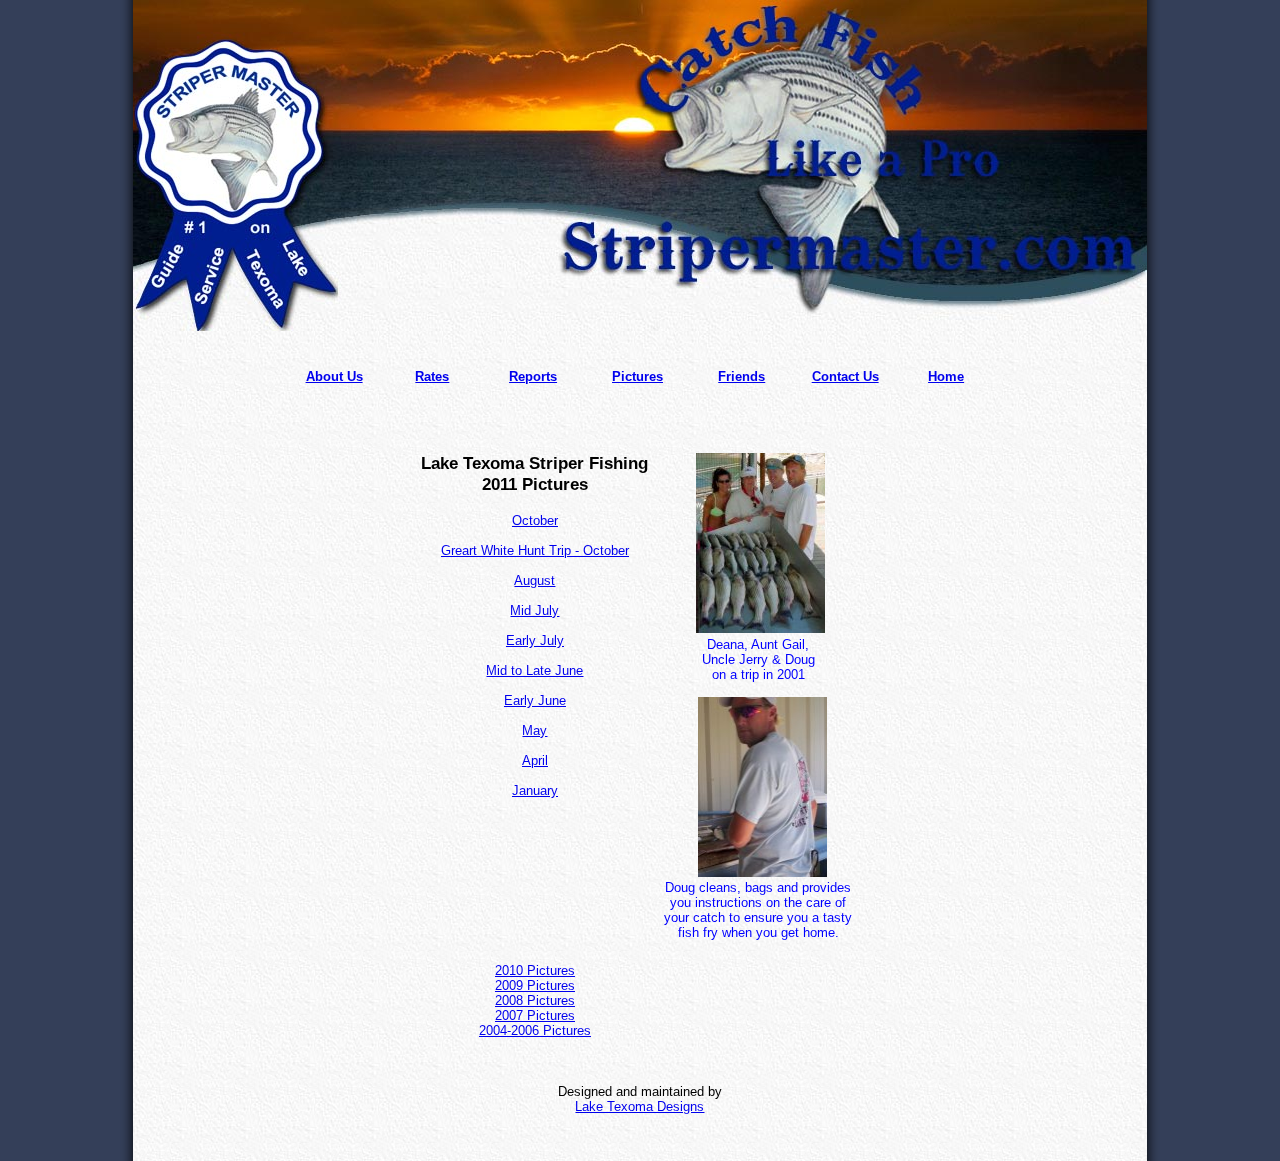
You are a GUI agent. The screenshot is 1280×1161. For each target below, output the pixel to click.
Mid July (534, 610)
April (535, 760)
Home (946, 376)
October (535, 520)
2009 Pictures (535, 985)
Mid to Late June (534, 670)
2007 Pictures (535, 1015)
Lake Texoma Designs (639, 1106)
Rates (432, 376)
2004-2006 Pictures (535, 1030)
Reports (533, 376)
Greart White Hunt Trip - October (535, 550)
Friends (741, 376)
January (535, 790)
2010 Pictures (535, 970)
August (534, 580)
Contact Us (845, 376)
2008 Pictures (535, 1000)
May (534, 730)
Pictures (637, 376)
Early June (535, 700)
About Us (334, 376)
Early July (535, 640)
